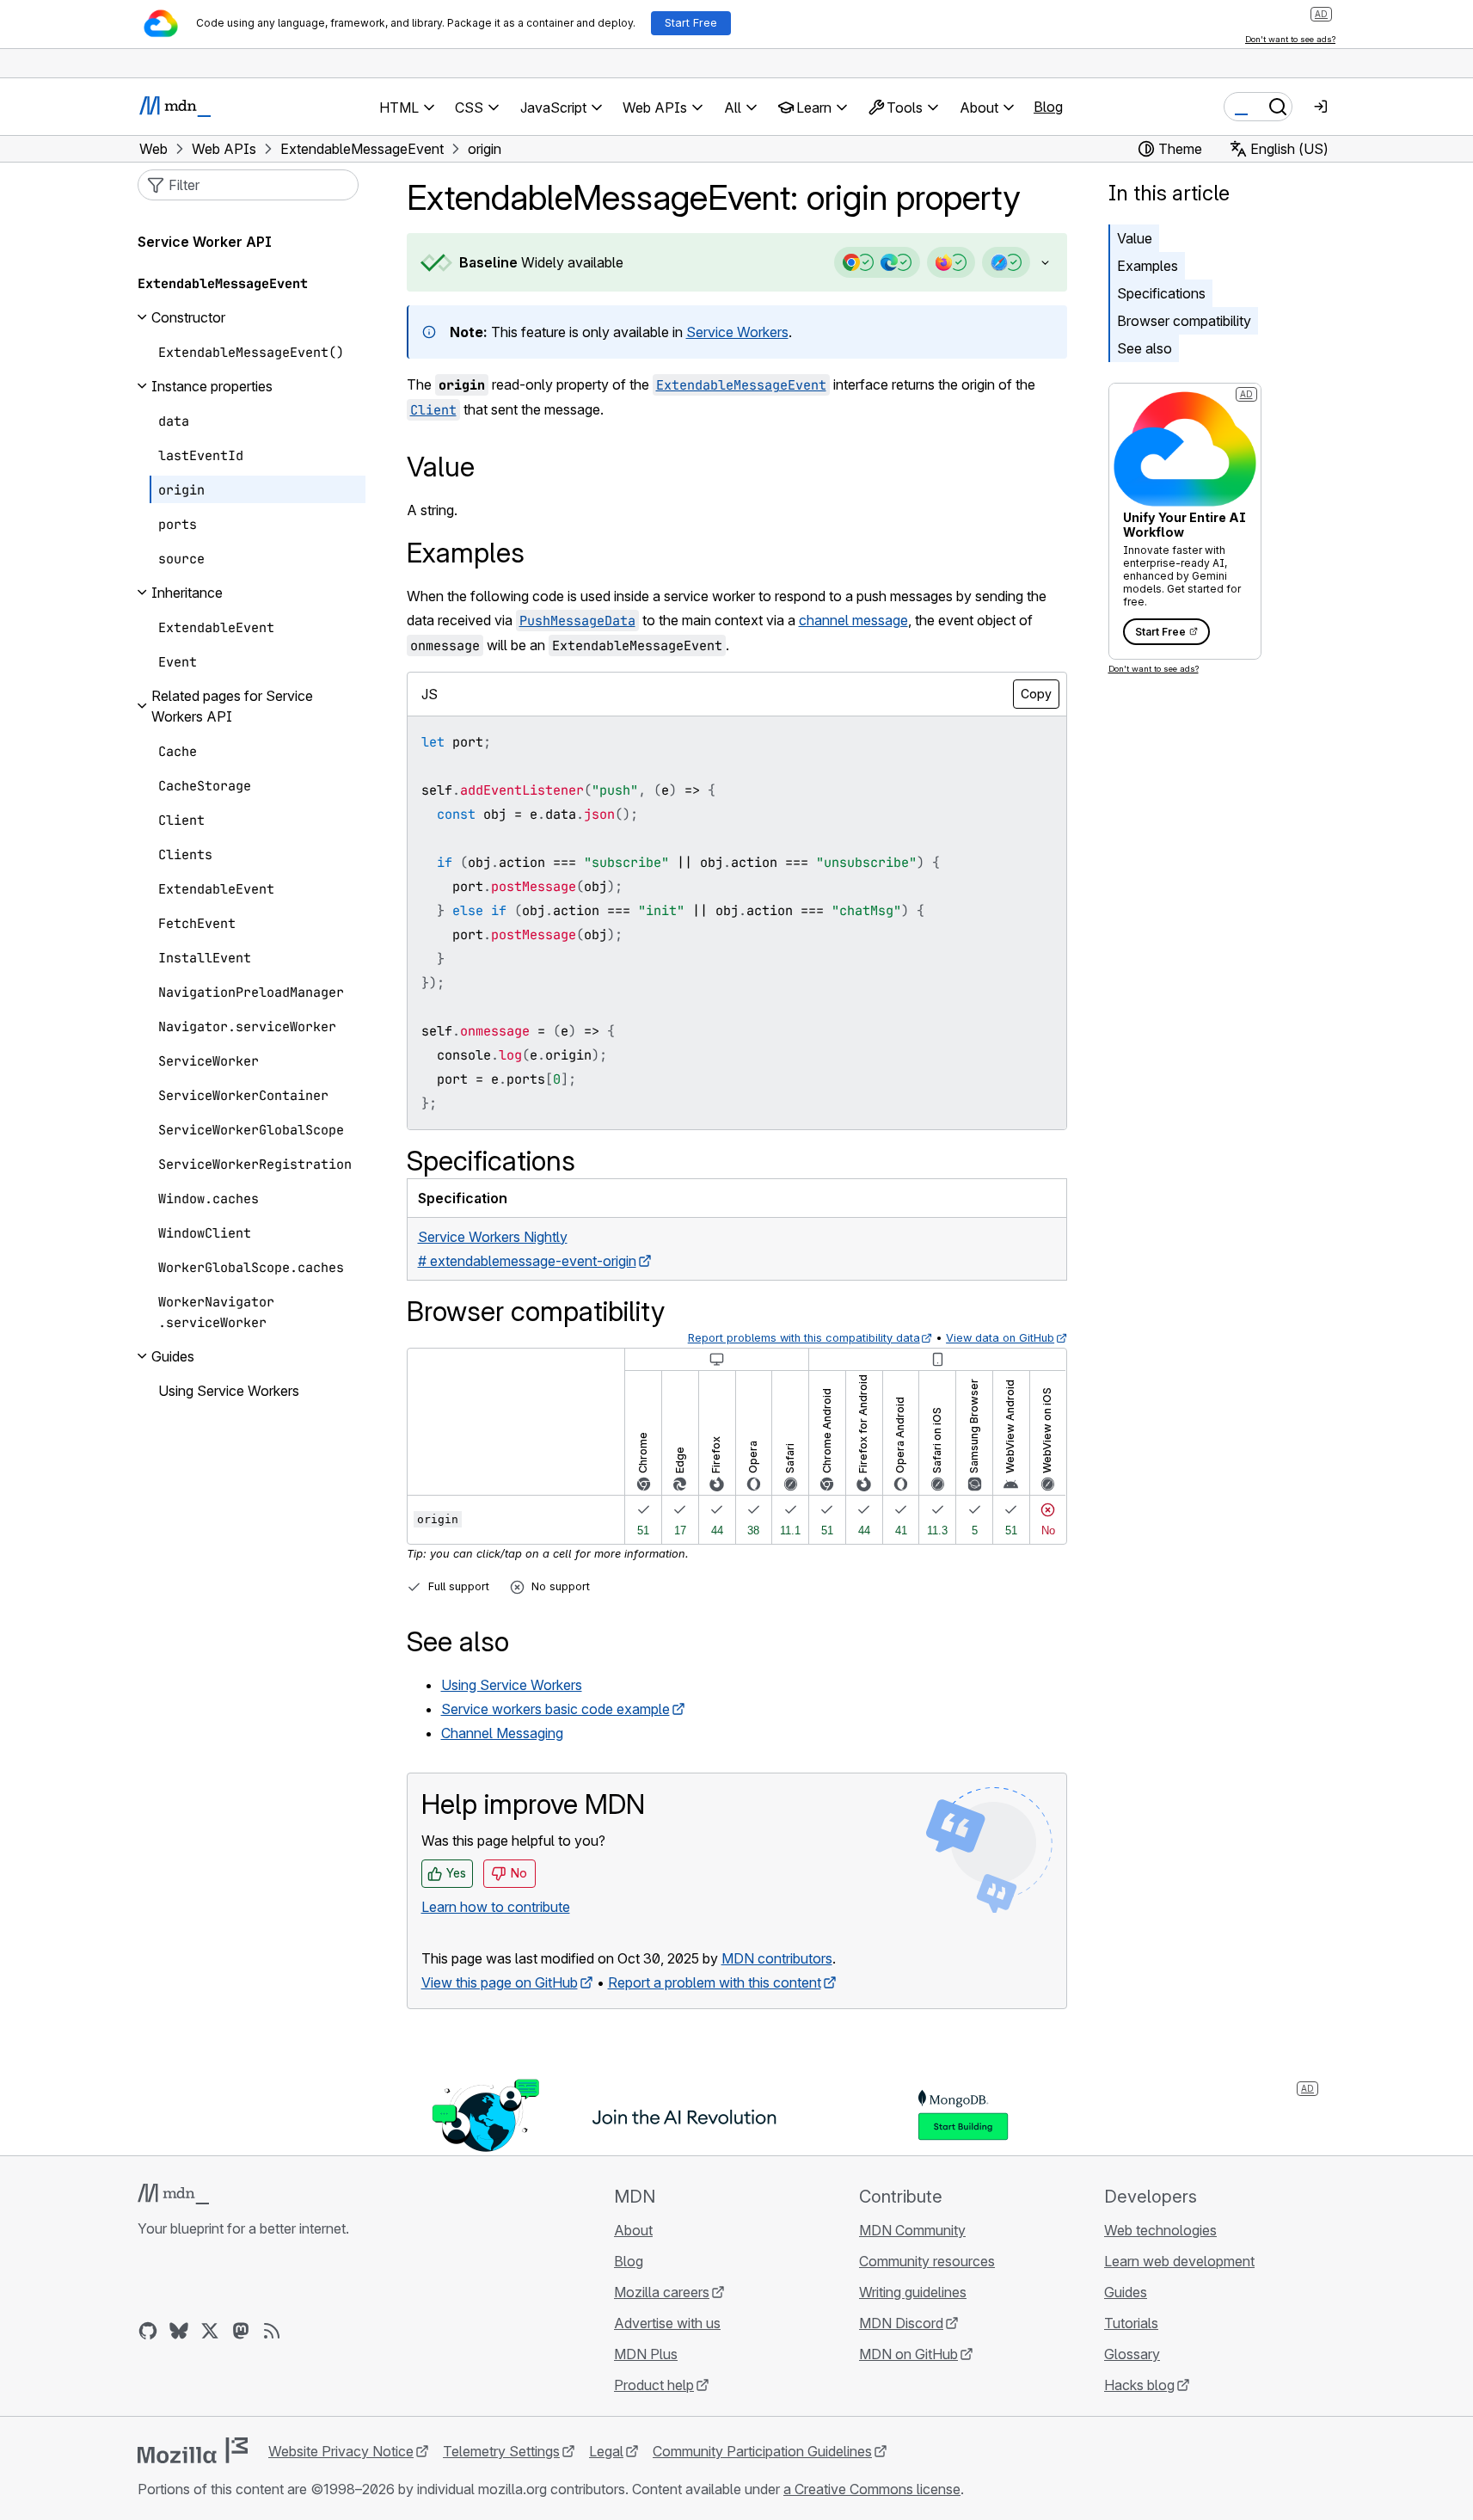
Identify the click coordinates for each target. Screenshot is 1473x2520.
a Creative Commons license (872, 2489)
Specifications (1161, 293)
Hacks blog (1139, 2385)
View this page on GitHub (500, 1982)
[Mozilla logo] (193, 2450)
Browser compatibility (1184, 321)
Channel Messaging (502, 1733)
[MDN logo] (173, 2194)
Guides (1126, 2292)
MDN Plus (646, 2354)
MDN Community (912, 2230)
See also (1145, 348)
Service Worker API (205, 242)
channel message (853, 620)
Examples (1148, 266)
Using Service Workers (512, 1685)
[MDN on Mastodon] (241, 2331)
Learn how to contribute (496, 1907)
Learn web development (1179, 2261)
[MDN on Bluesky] (179, 2331)
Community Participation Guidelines (762, 2451)
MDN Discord (901, 2323)
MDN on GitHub (908, 2354)
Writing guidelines (913, 2292)
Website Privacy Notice (341, 2451)
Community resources (927, 2261)
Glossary (1132, 2354)
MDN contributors (777, 1958)
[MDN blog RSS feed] (272, 2331)
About (633, 2230)
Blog (1048, 107)
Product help (654, 2385)
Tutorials (1131, 2323)
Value (1135, 238)
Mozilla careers (662, 2292)
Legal (606, 2451)
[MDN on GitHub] (148, 2331)
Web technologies (1160, 2230)
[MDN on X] (210, 2331)
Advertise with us (667, 2323)
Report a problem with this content (715, 1982)
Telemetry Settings (501, 2451)
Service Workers (737, 332)
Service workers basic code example (555, 1709)
